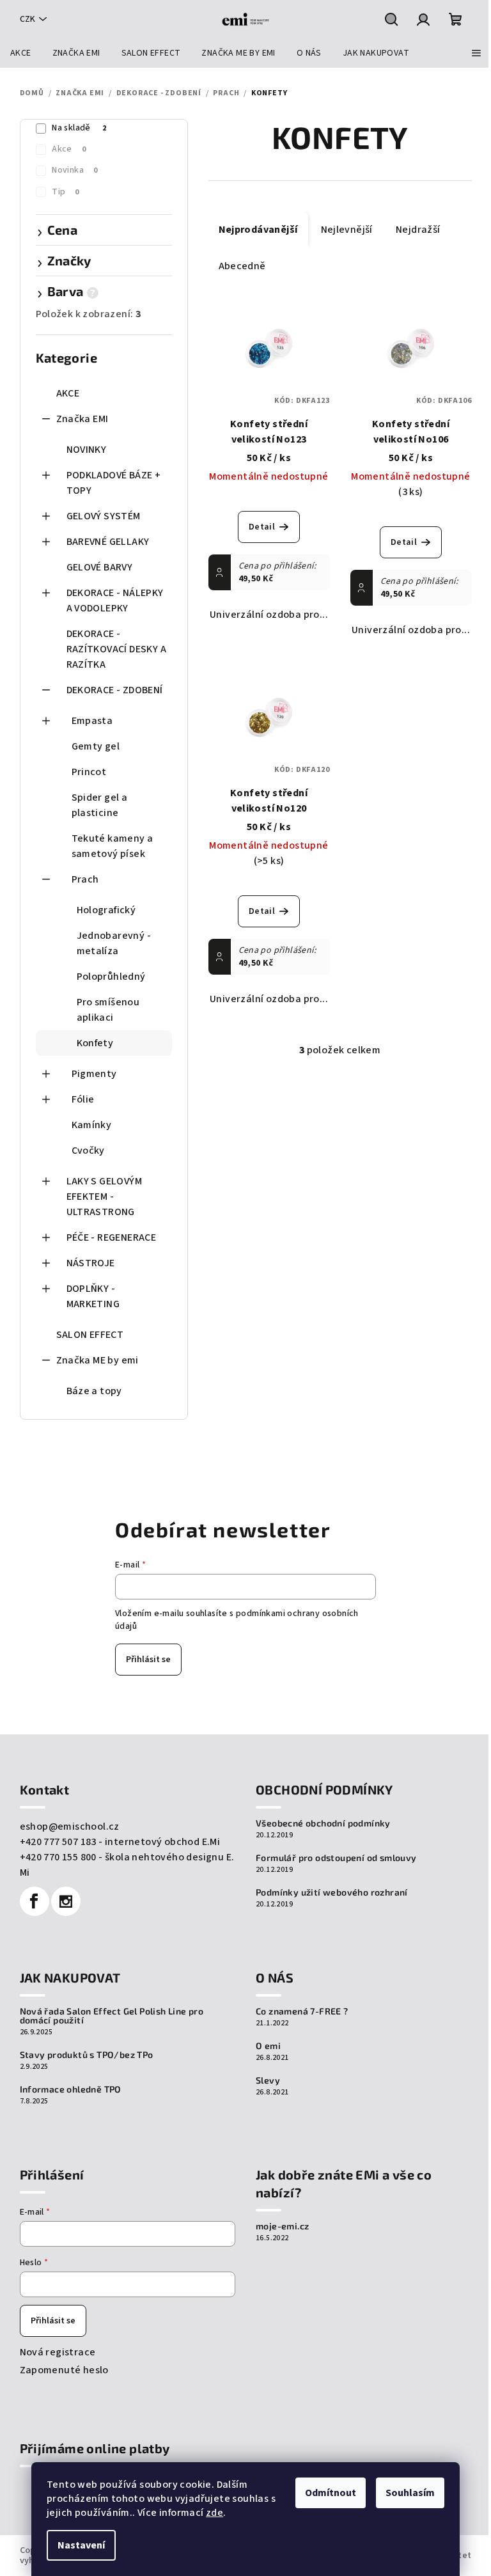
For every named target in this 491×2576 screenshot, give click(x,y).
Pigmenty (94, 1074)
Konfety (95, 1043)
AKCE (68, 393)
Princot (89, 772)
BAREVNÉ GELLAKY (108, 542)
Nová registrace (58, 2352)
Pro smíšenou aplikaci (108, 1010)
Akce (69, 149)
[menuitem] (21, 53)
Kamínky (92, 1125)
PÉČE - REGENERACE (112, 1237)
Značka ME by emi (97, 1360)
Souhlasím (410, 2493)
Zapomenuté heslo (64, 2370)
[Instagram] (66, 1901)
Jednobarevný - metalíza (114, 943)
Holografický (106, 910)
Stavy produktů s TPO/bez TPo (87, 2055)
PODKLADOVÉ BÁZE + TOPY (114, 483)
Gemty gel (96, 746)
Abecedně (242, 266)
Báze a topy (94, 1391)
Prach (85, 879)
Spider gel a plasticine (100, 805)
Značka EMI (82, 419)
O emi (268, 2046)
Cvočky (88, 1151)
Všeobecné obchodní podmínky (323, 1823)
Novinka (74, 170)
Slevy (268, 2080)
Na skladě (79, 128)
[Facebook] (35, 1901)
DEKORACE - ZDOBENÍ (115, 690)
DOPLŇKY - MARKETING (93, 1296)
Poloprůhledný (111, 977)
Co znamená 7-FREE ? (302, 2011)
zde (214, 2513)
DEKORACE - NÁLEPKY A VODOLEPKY (115, 601)
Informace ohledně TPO (71, 2089)
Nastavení (81, 2545)
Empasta (92, 721)
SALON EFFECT (90, 1335)
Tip (66, 192)
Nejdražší (418, 230)
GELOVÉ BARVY (100, 567)
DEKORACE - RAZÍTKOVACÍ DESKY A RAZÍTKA (117, 649)
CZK (27, 19)
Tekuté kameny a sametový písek (113, 846)
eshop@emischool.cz (70, 1826)
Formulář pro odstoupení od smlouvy (336, 1858)
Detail (262, 527)
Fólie (83, 1099)
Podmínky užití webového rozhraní (332, 1892)
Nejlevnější (347, 230)
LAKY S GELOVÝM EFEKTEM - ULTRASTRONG (105, 1197)
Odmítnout (331, 2493)
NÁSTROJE (91, 1263)
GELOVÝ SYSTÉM (104, 516)
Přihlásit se (148, 1660)
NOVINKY (87, 450)
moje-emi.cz (282, 2226)
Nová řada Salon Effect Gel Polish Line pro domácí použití (112, 2016)
